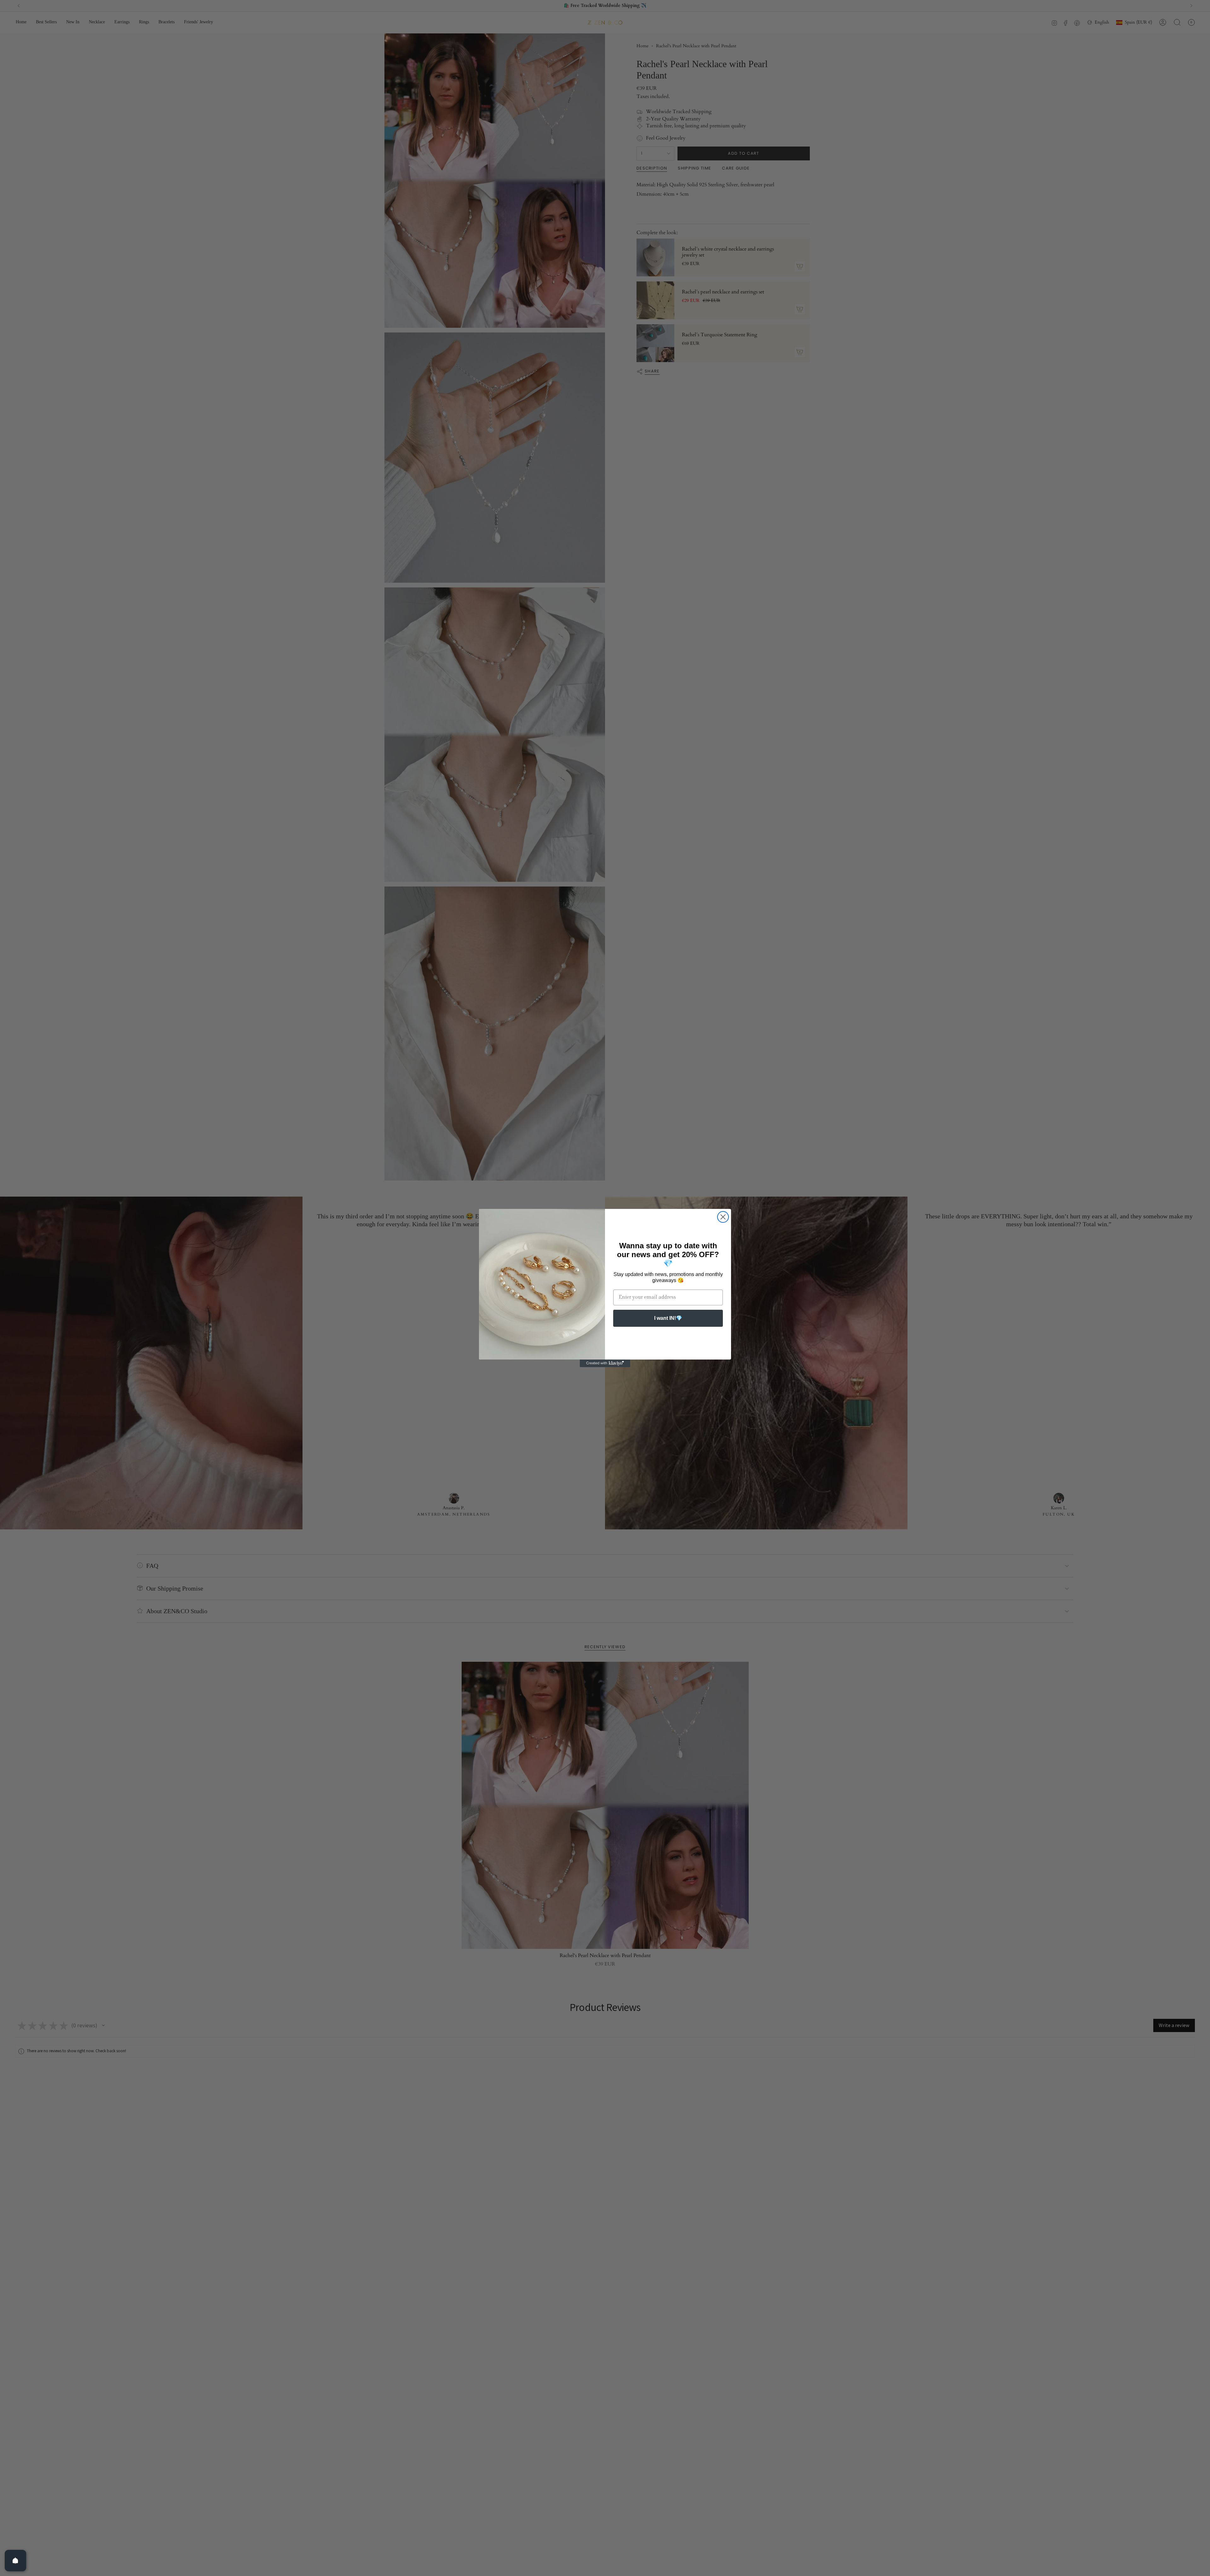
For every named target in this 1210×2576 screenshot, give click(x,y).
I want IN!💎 (668, 1318)
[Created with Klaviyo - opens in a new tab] (605, 1363)
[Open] (15, 2561)
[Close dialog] (723, 1217)
